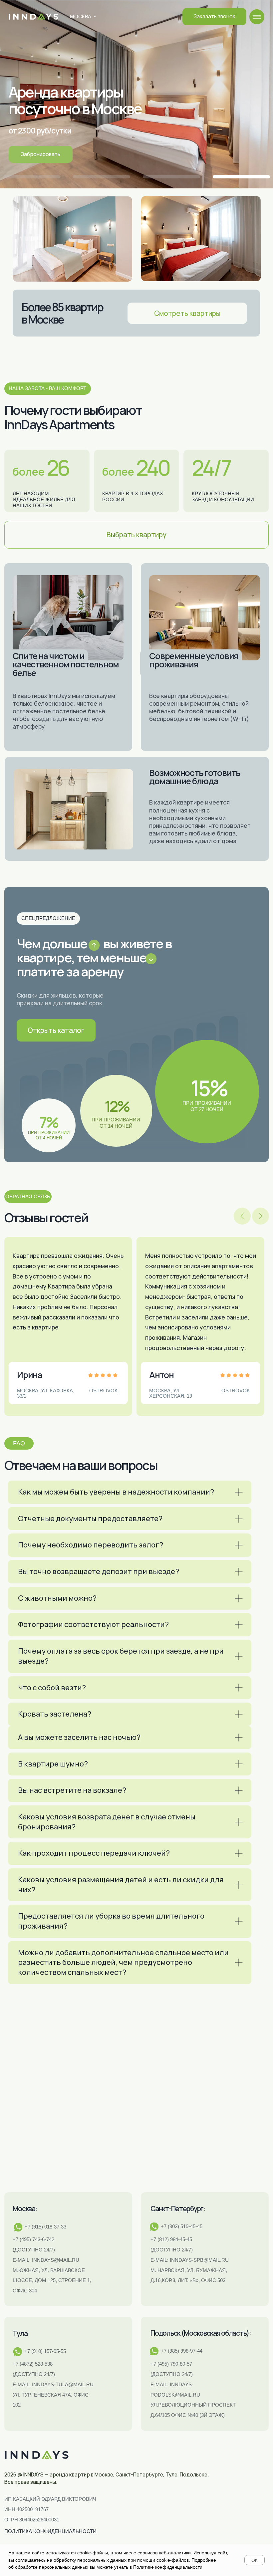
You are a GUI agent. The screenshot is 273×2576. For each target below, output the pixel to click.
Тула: (21, 2333)
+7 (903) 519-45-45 (182, 2226)
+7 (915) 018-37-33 (45, 2227)
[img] (257, 17)
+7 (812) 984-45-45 (171, 2239)
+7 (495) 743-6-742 (33, 2239)
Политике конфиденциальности (168, 2567)
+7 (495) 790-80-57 (171, 2364)
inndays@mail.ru (56, 2260)
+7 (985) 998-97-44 (182, 2351)
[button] (214, 16)
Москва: (25, 2209)
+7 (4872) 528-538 (33, 2364)
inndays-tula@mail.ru (63, 2384)
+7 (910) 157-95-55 (45, 2351)
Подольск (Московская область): (201, 2333)
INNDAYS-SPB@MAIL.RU (199, 2260)
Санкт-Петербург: (178, 2209)
